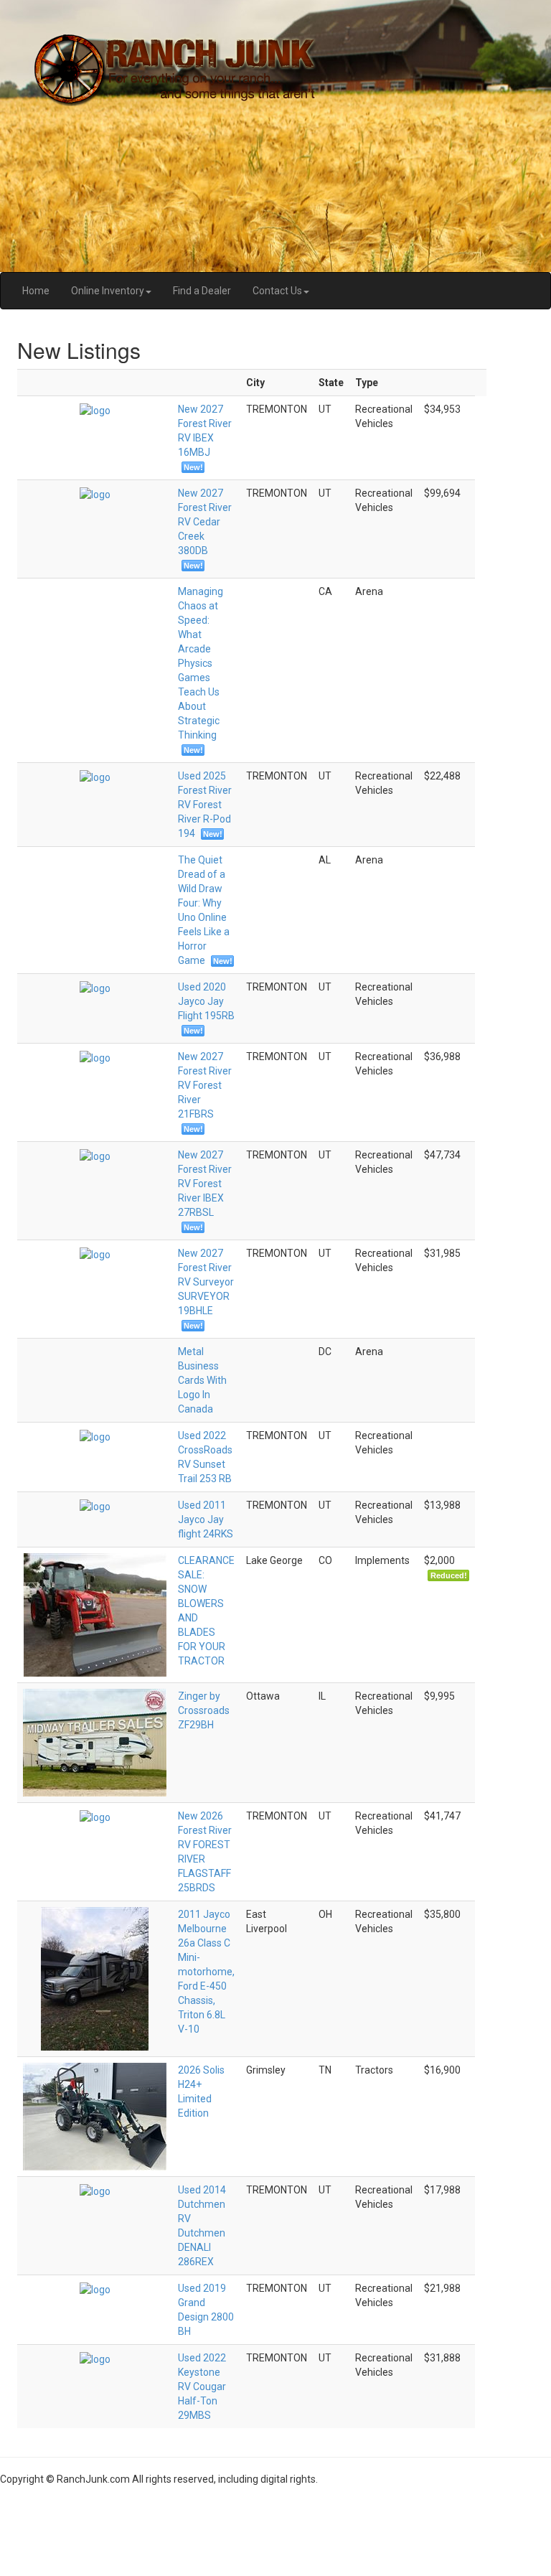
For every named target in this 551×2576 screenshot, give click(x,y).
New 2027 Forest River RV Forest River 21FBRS (205, 1085)
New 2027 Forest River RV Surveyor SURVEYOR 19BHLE (206, 1282)
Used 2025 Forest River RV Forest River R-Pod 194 (205, 805)
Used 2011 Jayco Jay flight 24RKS (206, 1519)
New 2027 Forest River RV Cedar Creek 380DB (205, 522)
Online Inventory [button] (108, 291)
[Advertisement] (275, 2526)
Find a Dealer (202, 291)
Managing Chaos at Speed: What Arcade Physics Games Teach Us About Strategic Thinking (201, 663)
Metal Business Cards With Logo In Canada (202, 1380)
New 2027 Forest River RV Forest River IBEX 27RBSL (205, 1184)
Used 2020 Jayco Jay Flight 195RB (206, 1001)
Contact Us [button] (277, 291)
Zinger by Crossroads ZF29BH (204, 1710)
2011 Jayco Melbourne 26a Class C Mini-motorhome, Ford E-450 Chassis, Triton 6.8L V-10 (206, 1972)
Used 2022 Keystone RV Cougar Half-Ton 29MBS (202, 2387)
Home (36, 291)
